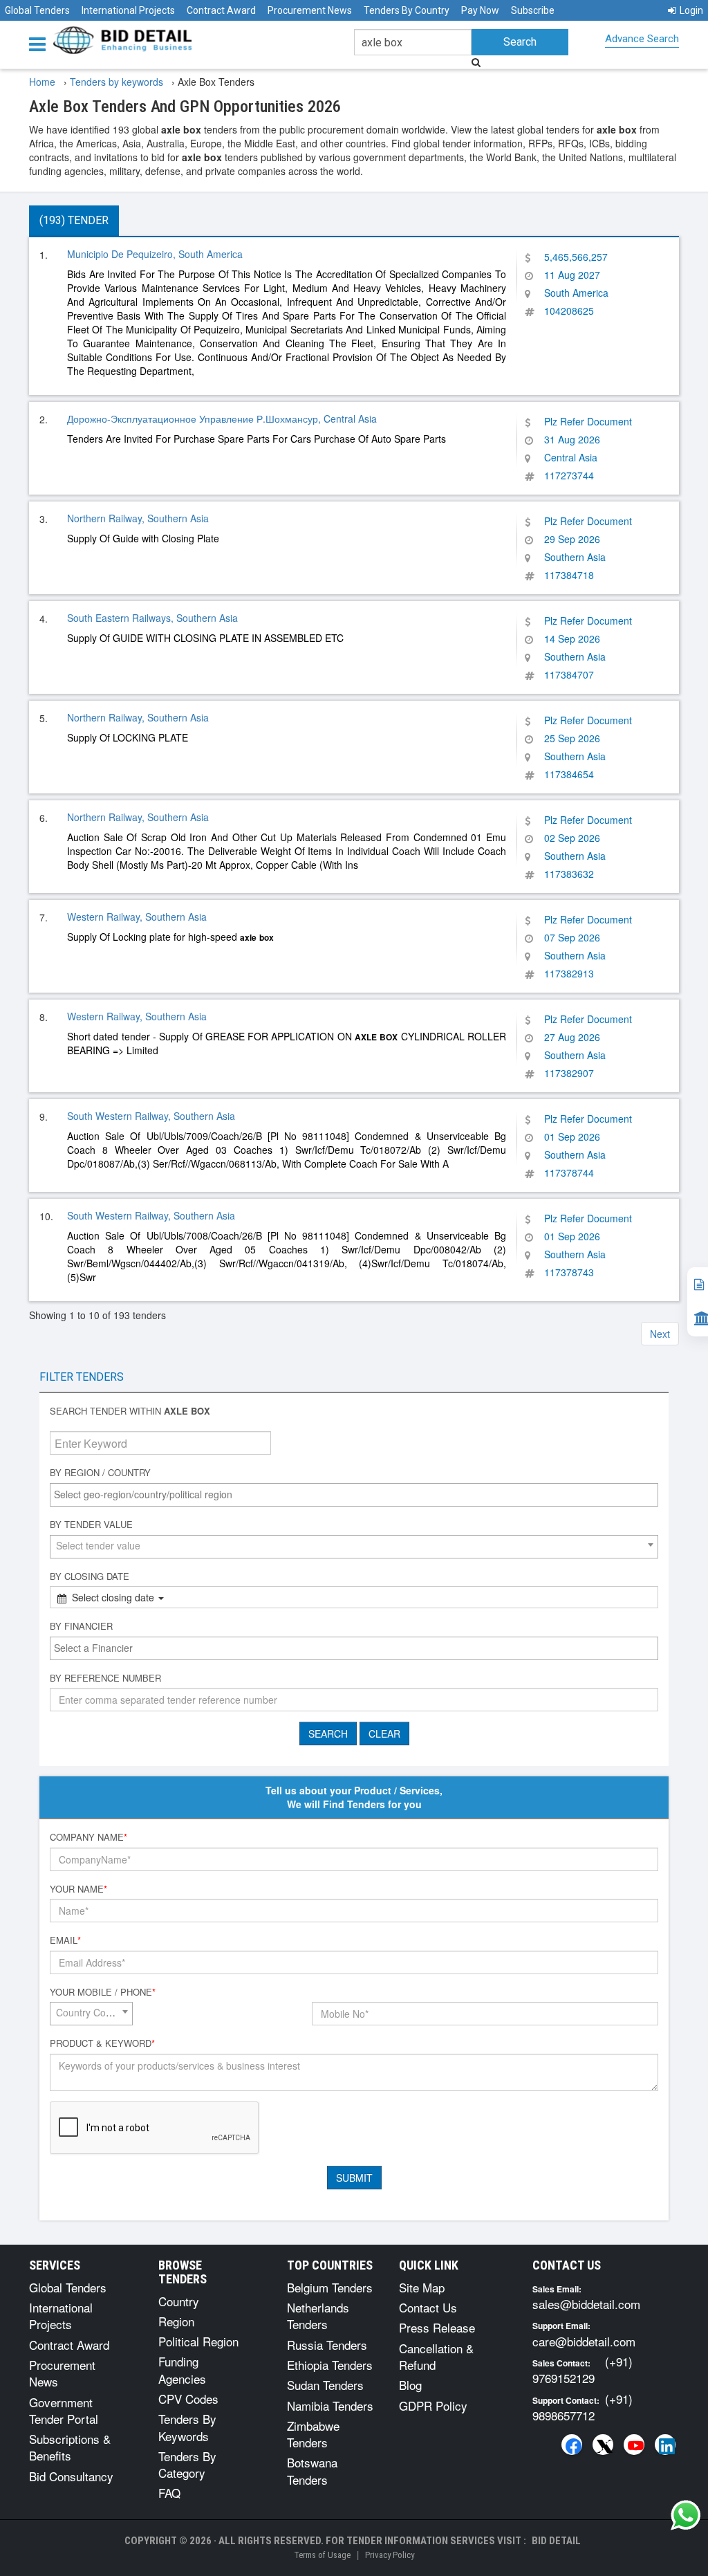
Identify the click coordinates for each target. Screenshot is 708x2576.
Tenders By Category (187, 2464)
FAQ (169, 2493)
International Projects (128, 10)
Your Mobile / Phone (103, 1992)
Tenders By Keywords (187, 2427)
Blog (410, 2385)
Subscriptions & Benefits (70, 2447)
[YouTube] (634, 2445)
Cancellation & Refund (436, 2356)
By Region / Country (100, 1473)
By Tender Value (91, 1525)
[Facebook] (572, 2445)
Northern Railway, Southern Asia (138, 518)
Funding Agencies (182, 2370)
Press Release (437, 2327)
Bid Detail (556, 2541)
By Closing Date (90, 1576)
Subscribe (533, 10)
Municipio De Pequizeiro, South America (155, 254)
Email (65, 1940)
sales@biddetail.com (586, 2304)
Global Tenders (37, 10)
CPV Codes (188, 2399)
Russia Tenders (327, 2345)
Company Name (88, 1837)
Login (691, 10)
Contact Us (428, 2307)
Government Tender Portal (64, 2410)
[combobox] (354, 1495)
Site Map (422, 2287)
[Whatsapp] (686, 2515)
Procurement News (310, 10)
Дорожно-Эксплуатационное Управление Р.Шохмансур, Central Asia (222, 418)
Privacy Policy (390, 2555)
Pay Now (480, 10)
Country (179, 2301)
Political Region (198, 2341)
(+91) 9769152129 (583, 2370)
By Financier (81, 1626)
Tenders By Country (407, 10)
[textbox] (357, 1494)
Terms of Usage (322, 2555)
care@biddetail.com (584, 2341)
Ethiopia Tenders (330, 2365)
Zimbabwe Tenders (313, 2434)
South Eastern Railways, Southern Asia (152, 618)
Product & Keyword (102, 2043)
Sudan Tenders (325, 2385)
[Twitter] (603, 2445)
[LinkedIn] (665, 2445)
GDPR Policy (433, 2405)
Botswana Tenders (312, 2471)
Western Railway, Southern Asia (137, 917)
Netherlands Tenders (318, 2316)
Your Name (78, 1889)
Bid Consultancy (71, 2476)
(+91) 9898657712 (583, 2407)
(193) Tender (74, 220)
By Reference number (105, 1678)
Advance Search (642, 39)
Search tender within (130, 1411)
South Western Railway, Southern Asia (151, 1116)
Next (660, 1334)
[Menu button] (41, 43)
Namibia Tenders (330, 2405)
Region (176, 2321)
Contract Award (221, 10)
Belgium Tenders (330, 2287)
